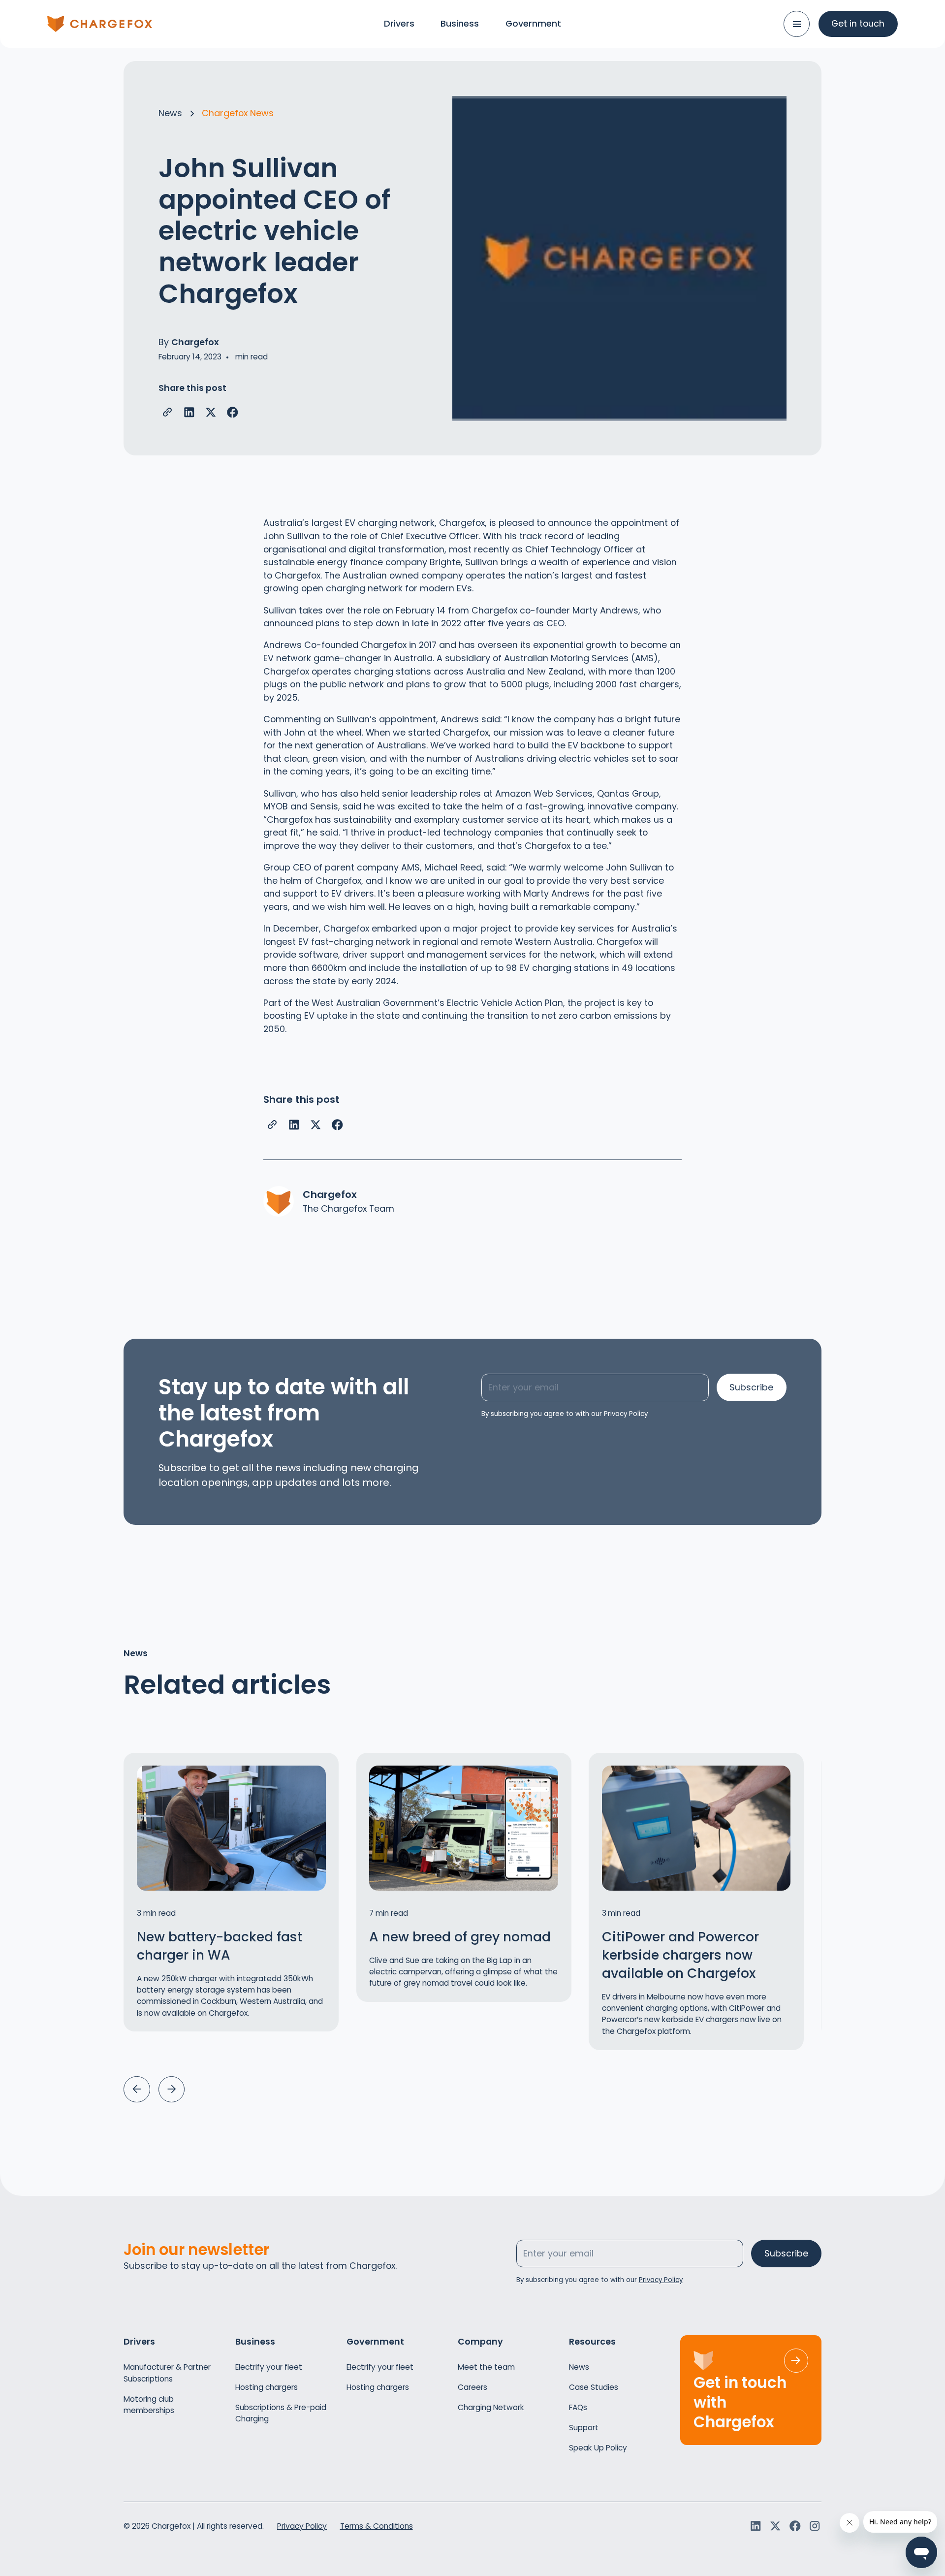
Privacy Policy (302, 2526)
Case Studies (594, 2387)
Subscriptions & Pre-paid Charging (281, 2413)
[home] (100, 24)
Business (460, 23)
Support (584, 2428)
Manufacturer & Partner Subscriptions (167, 2373)
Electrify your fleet (269, 2367)
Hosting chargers (267, 2387)
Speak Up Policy (598, 2448)
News (579, 2367)
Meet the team (486, 2367)
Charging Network (491, 2407)
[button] (137, 2089)
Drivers (399, 23)
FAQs (578, 2407)
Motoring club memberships (149, 2405)
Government (533, 23)
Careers (472, 2387)
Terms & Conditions (377, 2526)
